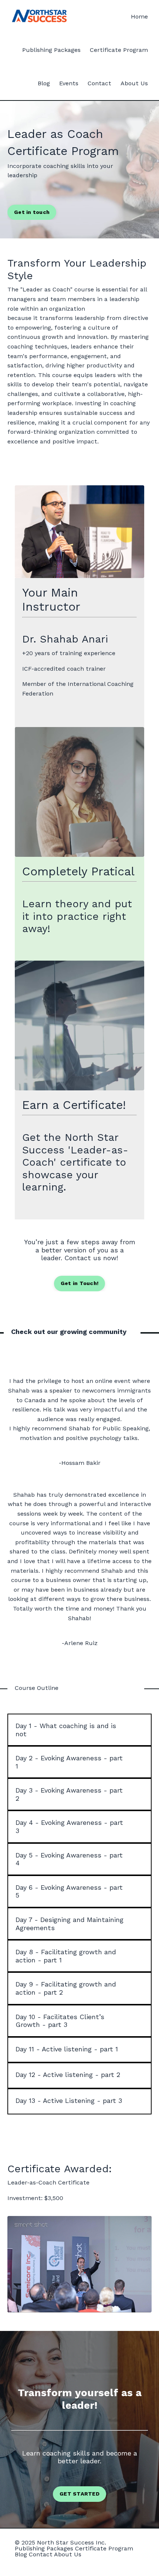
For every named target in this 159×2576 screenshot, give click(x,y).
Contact (99, 83)
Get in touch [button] (32, 212)
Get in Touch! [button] (79, 1283)
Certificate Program (119, 50)
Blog (44, 83)
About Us (134, 83)
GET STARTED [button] (79, 2494)
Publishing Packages (51, 50)
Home (139, 16)
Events (69, 83)
